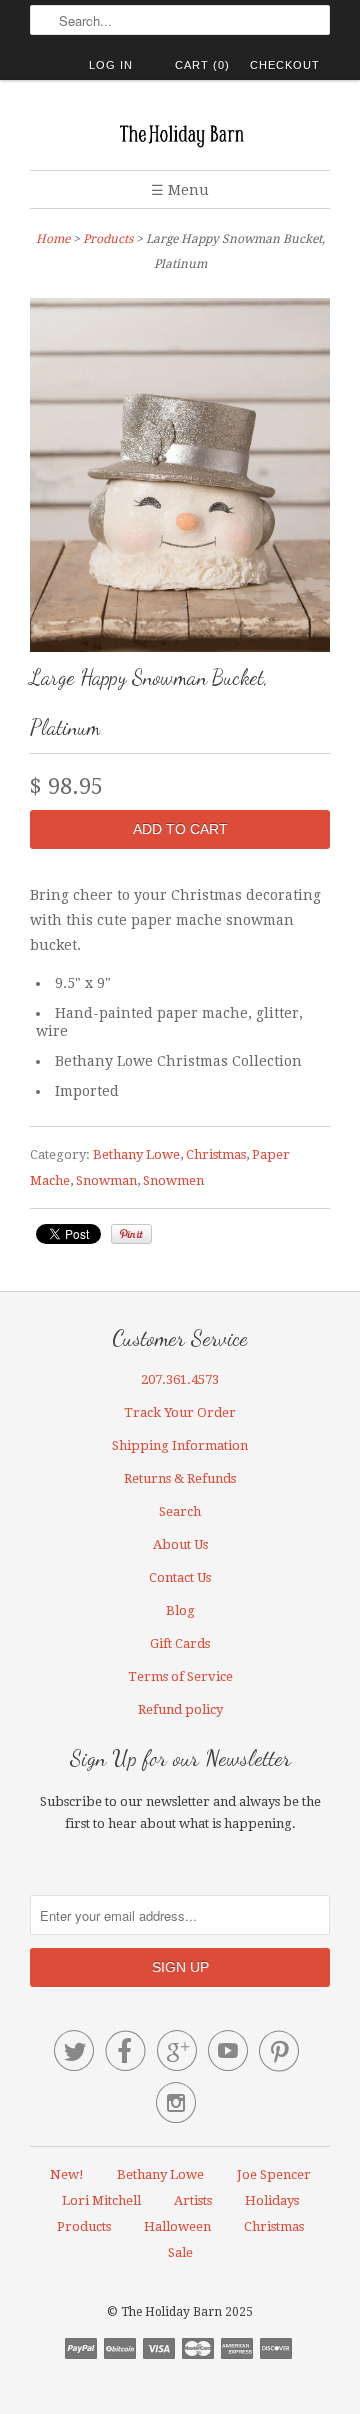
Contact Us (180, 1577)
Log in (111, 65)
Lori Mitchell (101, 2200)
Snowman (106, 1180)
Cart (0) (202, 65)
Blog (180, 1610)
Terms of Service (180, 1676)
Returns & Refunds (180, 1478)
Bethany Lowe (136, 1154)
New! (67, 2174)
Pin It (131, 1234)
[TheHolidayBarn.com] (180, 132)
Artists (193, 2200)
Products (108, 239)
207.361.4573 (180, 1379)
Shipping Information (180, 1445)
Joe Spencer (274, 2174)
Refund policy (180, 1709)
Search (180, 1511)
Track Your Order (180, 1412)
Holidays (272, 2200)
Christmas (216, 1154)
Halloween (177, 2226)
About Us (180, 1544)
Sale (180, 2252)
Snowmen (173, 1180)
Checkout (285, 65)
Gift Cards (180, 1643)
